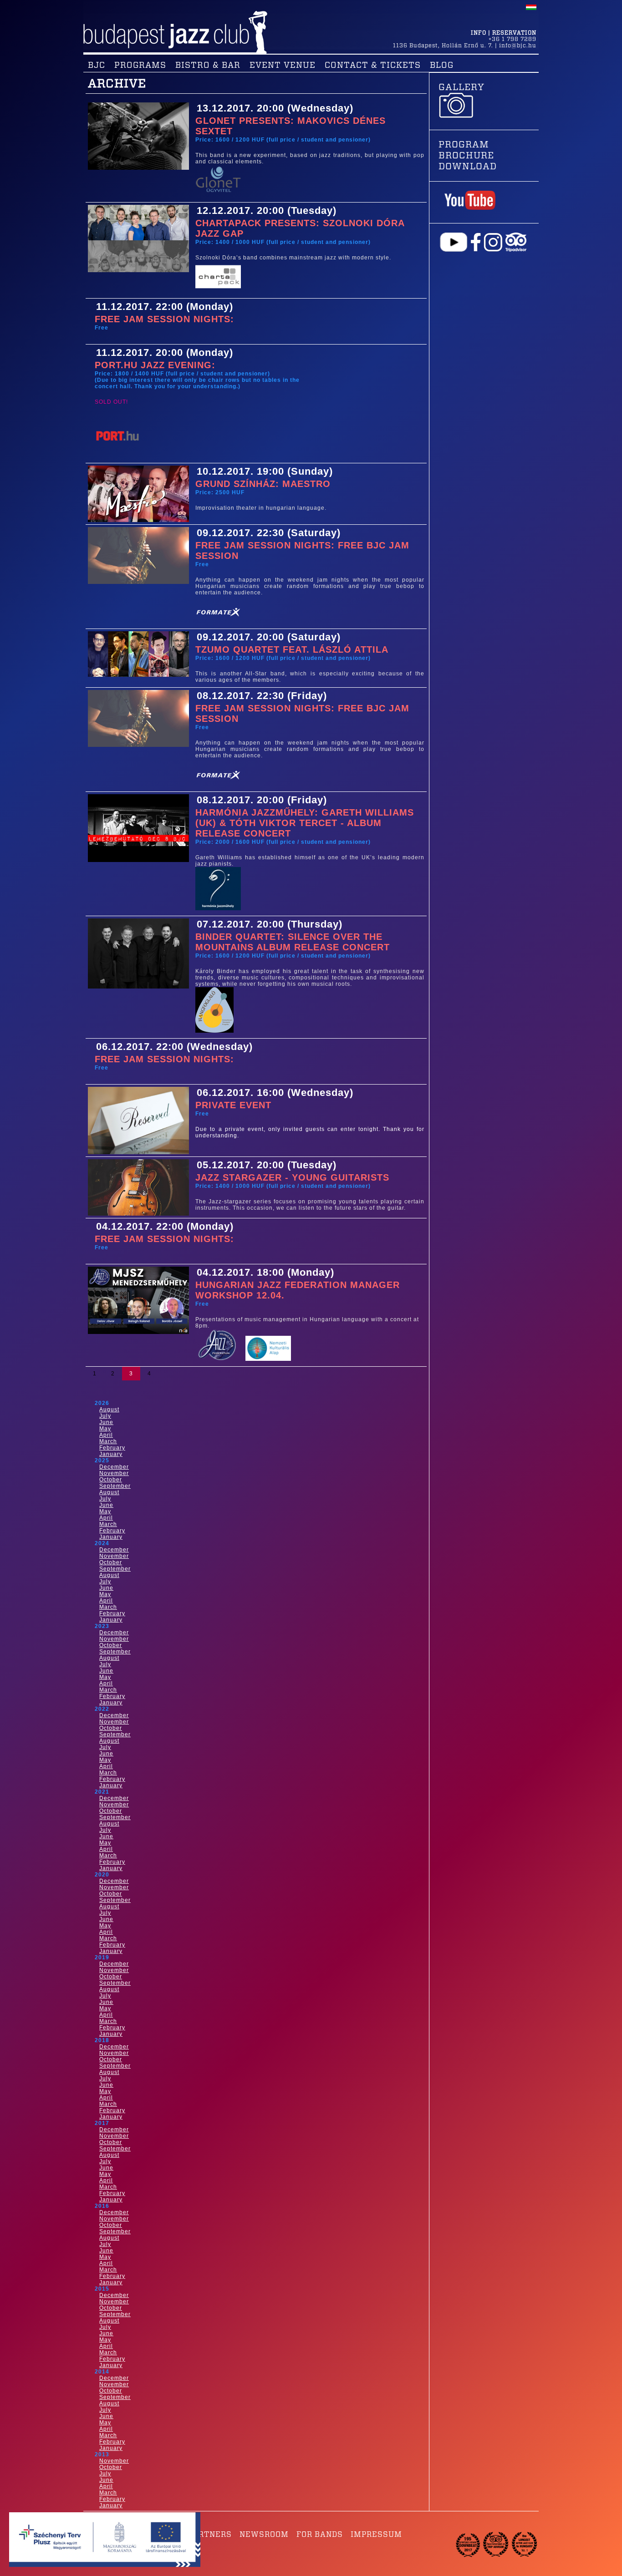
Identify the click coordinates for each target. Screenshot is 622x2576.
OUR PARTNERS (200, 2535)
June (106, 1422)
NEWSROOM (264, 2535)
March (108, 1441)
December (114, 1467)
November (114, 1473)
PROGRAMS (140, 66)
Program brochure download (468, 156)
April (106, 1435)
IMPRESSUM (376, 2535)
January (111, 1454)
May (105, 1429)
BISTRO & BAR (208, 66)
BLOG (442, 66)
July (105, 1416)
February (112, 1448)
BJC (97, 66)
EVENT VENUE (283, 66)
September (115, 1486)
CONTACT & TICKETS (373, 66)
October (111, 1480)
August (109, 1410)
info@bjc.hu (518, 46)
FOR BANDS (320, 2535)
